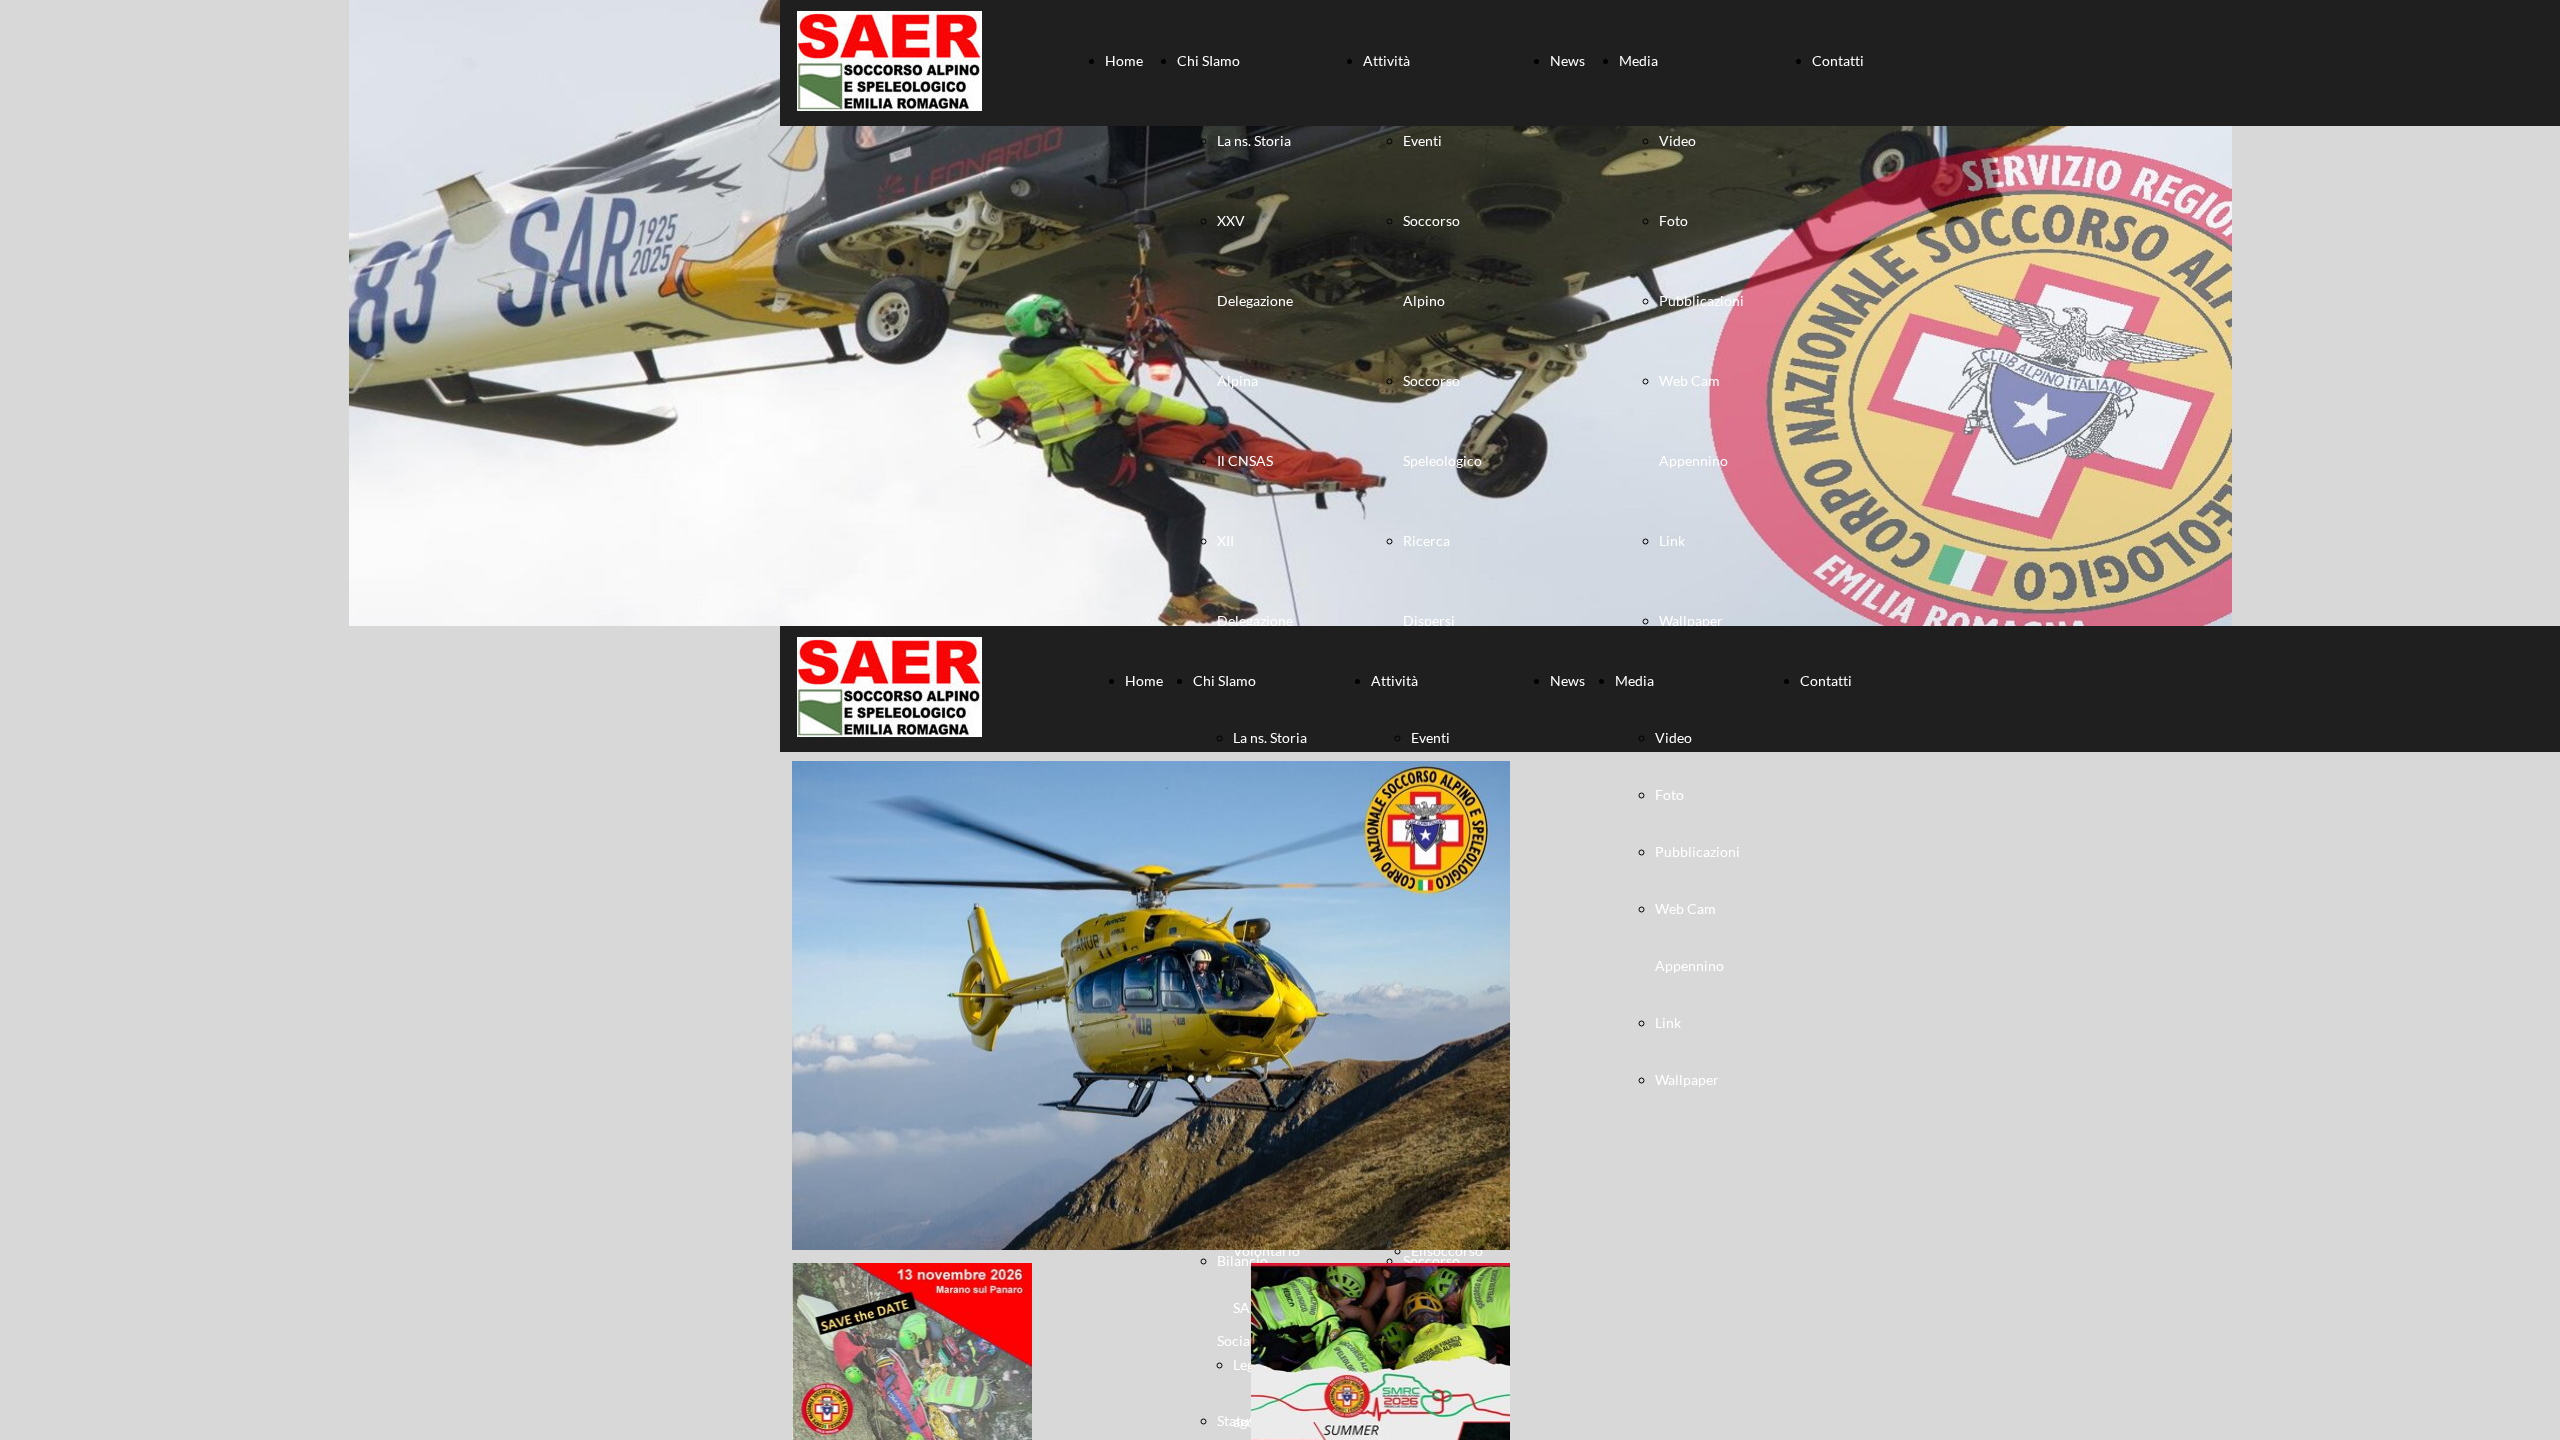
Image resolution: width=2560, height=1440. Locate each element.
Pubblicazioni (1701, 300)
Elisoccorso (1447, 1250)
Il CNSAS (1245, 460)
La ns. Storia (1254, 140)
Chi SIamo (1208, 60)
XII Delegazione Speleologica (1256, 620)
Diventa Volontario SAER (1266, 1250)
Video (1677, 140)
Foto (1673, 220)
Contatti (1838, 60)
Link (1672, 540)
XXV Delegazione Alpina (1255, 300)
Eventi (1422, 140)
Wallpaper (1691, 620)
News (1567, 60)
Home (1124, 60)
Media (1638, 60)
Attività (1386, 60)
